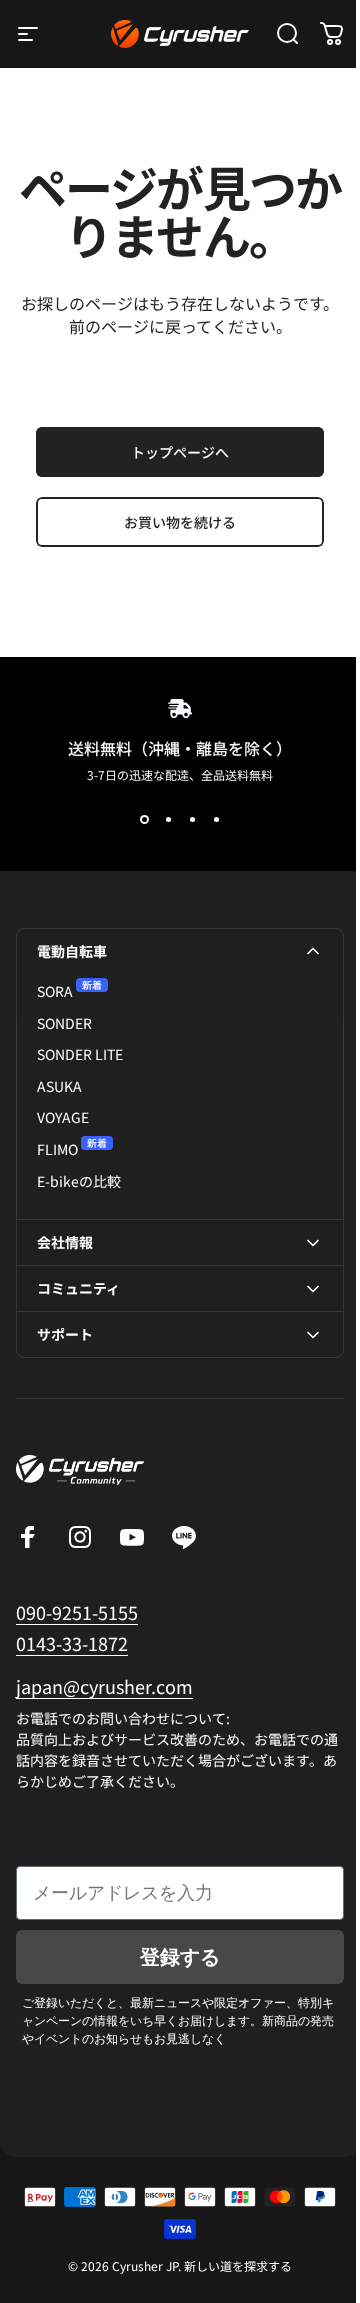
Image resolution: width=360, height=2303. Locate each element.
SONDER (64, 1023)
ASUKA (59, 1086)
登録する (173, 1980)
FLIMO (57, 1149)
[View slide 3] (192, 820)
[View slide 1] (144, 820)
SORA (55, 991)
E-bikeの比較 (79, 1181)
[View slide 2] (168, 820)
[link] (104, 1709)
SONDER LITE (80, 1054)
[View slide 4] (216, 820)
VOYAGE (63, 1117)
